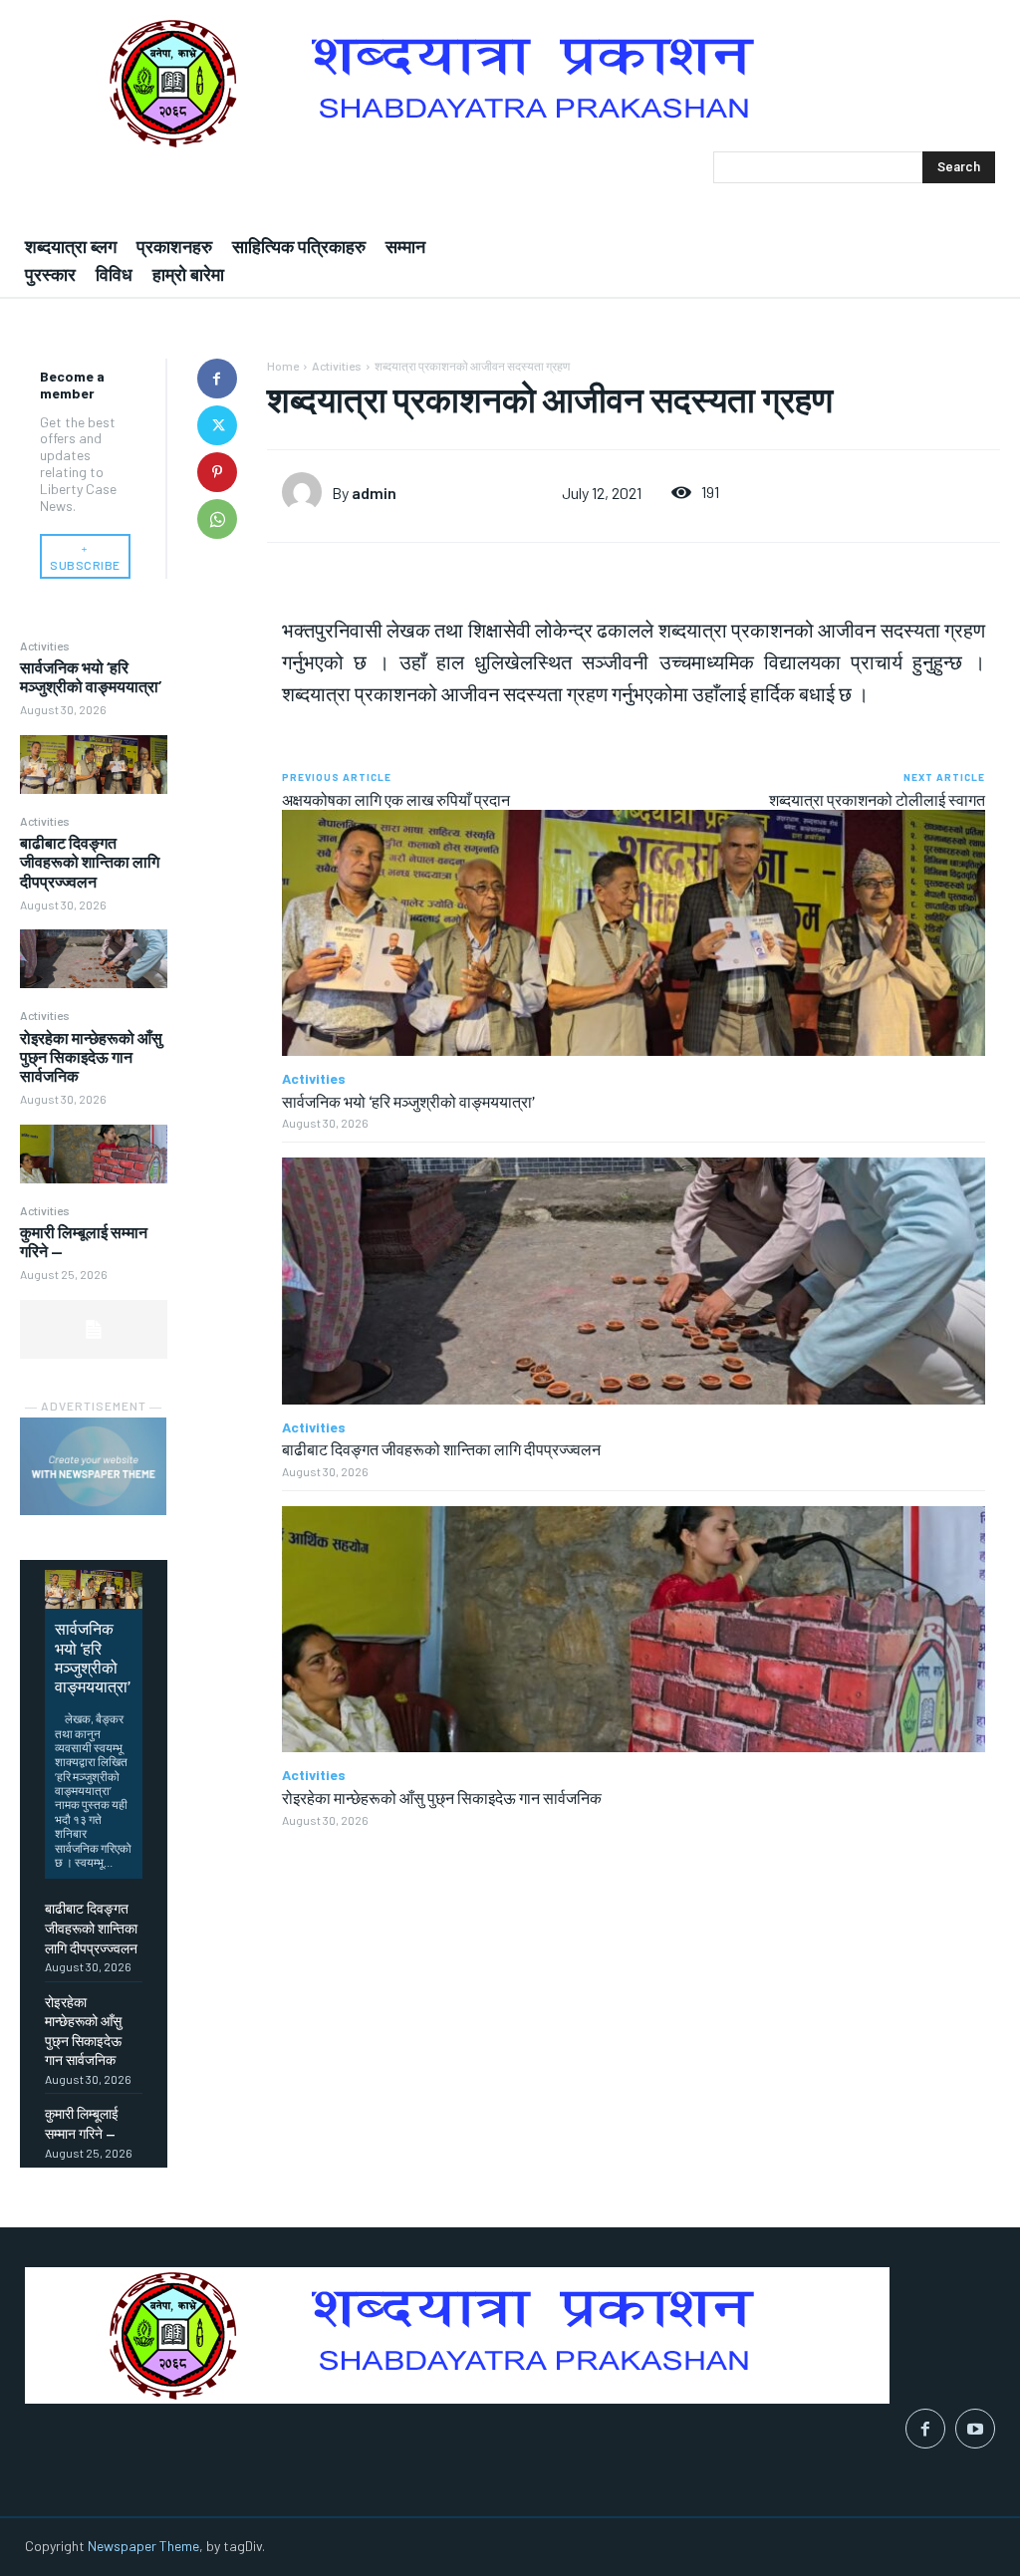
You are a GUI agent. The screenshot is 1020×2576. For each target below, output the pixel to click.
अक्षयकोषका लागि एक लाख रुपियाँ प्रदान (396, 799)
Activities (45, 645)
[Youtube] (975, 2429)
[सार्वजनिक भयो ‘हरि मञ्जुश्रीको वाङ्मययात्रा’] (94, 765)
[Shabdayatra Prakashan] (510, 83)
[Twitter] (217, 425)
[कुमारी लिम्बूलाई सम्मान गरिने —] (94, 1329)
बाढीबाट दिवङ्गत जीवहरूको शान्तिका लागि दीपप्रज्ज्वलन (90, 861)
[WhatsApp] (217, 519)
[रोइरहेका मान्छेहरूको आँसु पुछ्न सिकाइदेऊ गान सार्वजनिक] (94, 1154)
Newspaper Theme (143, 2546)
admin (374, 493)
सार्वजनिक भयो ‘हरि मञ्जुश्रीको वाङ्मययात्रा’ (91, 676)
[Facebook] (217, 379)
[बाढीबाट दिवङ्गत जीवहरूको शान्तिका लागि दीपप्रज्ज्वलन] (94, 959)
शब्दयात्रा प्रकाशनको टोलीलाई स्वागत (877, 799)
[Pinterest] (217, 472)
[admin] (307, 492)
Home (283, 366)
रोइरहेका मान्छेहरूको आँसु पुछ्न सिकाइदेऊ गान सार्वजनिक (91, 1056)
